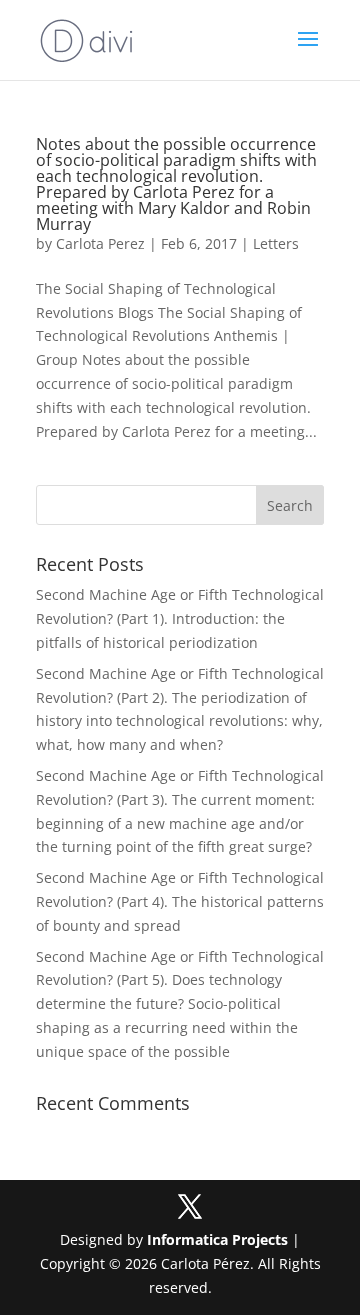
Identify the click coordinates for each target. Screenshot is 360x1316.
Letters (276, 243)
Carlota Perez (100, 243)
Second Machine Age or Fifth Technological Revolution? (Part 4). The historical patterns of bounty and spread (180, 901)
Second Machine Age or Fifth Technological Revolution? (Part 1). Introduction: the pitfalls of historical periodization (180, 618)
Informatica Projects (217, 1239)
